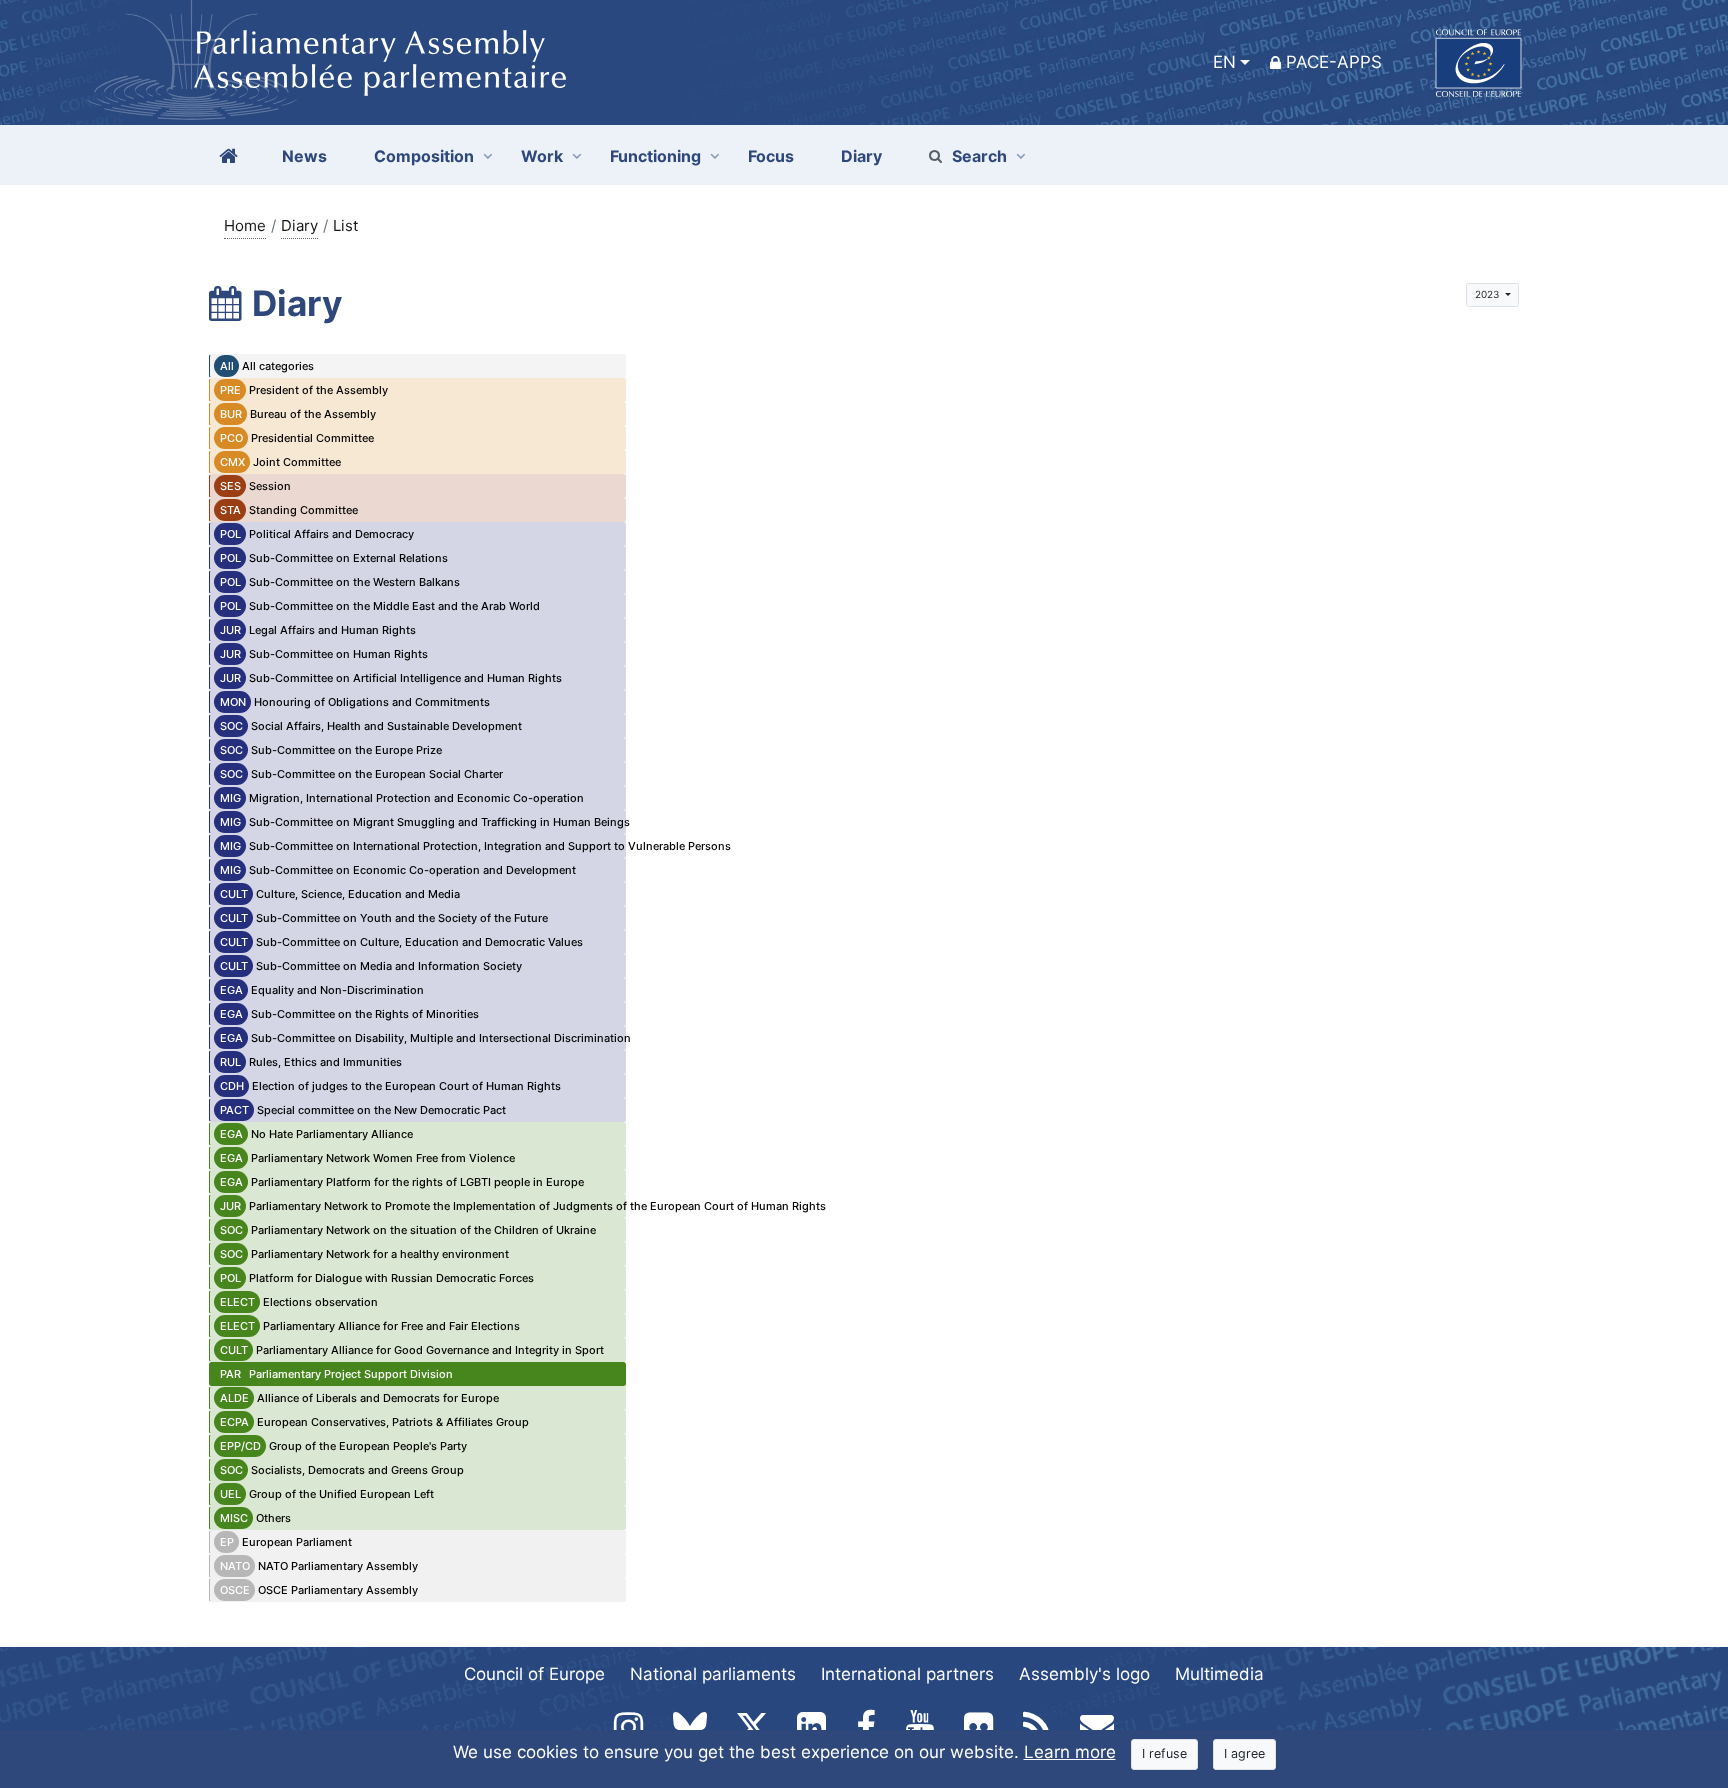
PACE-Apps (1334, 62)
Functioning (655, 156)
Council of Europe (534, 1674)
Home (245, 225)
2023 (1488, 294)
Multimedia (1219, 1674)
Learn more (1070, 1752)
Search (979, 156)
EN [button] (1224, 62)
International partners (907, 1674)
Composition (424, 156)
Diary (299, 225)
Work (542, 156)
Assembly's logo (1084, 1674)
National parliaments (713, 1674)
